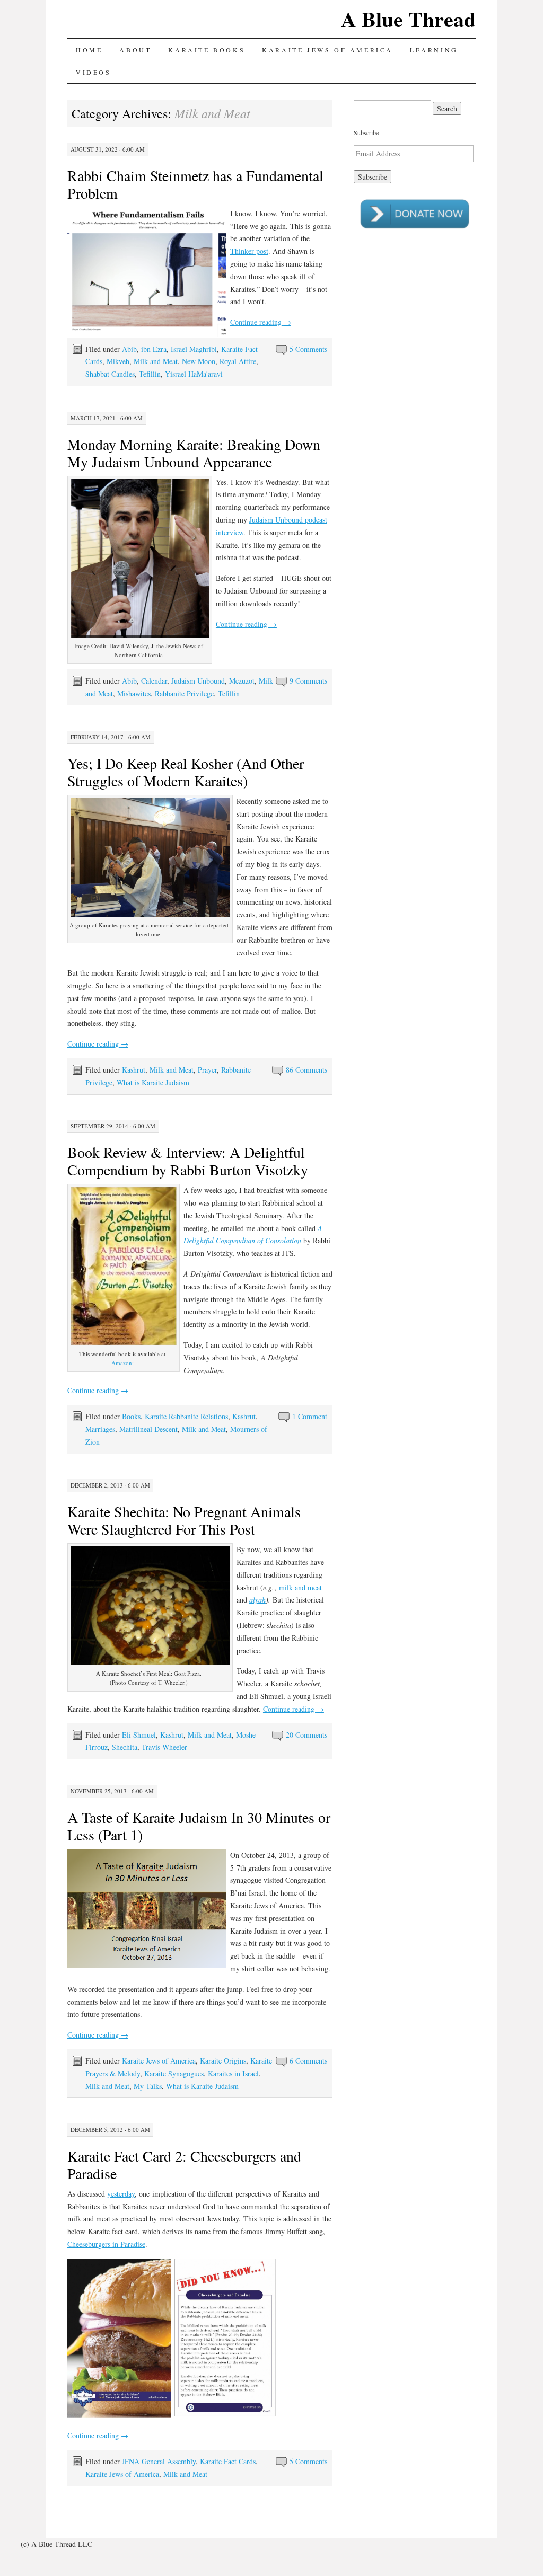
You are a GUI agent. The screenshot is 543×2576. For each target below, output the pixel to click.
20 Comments (306, 1735)
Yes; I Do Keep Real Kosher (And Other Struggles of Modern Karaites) (186, 772)
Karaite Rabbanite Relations (186, 1416)
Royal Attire (238, 361)
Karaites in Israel (233, 2073)
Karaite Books (207, 50)
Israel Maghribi (194, 349)
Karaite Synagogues (174, 2073)
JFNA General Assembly (159, 2461)
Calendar (154, 681)
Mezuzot (242, 681)
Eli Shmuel (139, 1735)
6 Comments (308, 2061)
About (135, 50)
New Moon (199, 361)
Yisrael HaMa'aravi (194, 374)
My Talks (148, 2086)
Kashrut (134, 1070)
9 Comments (308, 681)
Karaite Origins (223, 2061)
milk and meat (300, 1587)
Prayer (207, 1070)
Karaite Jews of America (327, 50)
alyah (257, 1600)
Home (89, 50)
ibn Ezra (154, 349)
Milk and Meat (156, 361)
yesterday (121, 2194)
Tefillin (150, 374)
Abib (129, 349)
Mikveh (118, 361)
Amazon (122, 1363)
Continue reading (261, 322)
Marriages (100, 1429)
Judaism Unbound (198, 681)
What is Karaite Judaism (153, 1082)
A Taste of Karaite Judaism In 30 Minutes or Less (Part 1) (199, 1826)
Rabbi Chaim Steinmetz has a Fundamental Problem (195, 184)
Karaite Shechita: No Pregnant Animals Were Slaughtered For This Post (184, 1520)
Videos (94, 72)
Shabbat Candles (110, 374)
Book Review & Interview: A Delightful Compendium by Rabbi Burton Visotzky (188, 1161)
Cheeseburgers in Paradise (106, 2244)
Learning (434, 50)
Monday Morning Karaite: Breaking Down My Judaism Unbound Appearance (194, 453)
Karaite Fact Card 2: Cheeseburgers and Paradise (184, 2165)
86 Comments (306, 1070)
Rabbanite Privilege (184, 693)
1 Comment (310, 1416)
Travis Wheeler (164, 1747)
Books (131, 1416)
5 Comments (308, 349)
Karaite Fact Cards (228, 2461)
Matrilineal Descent (148, 1429)
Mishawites (134, 693)
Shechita (125, 1747)
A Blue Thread (408, 19)
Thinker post (249, 251)
